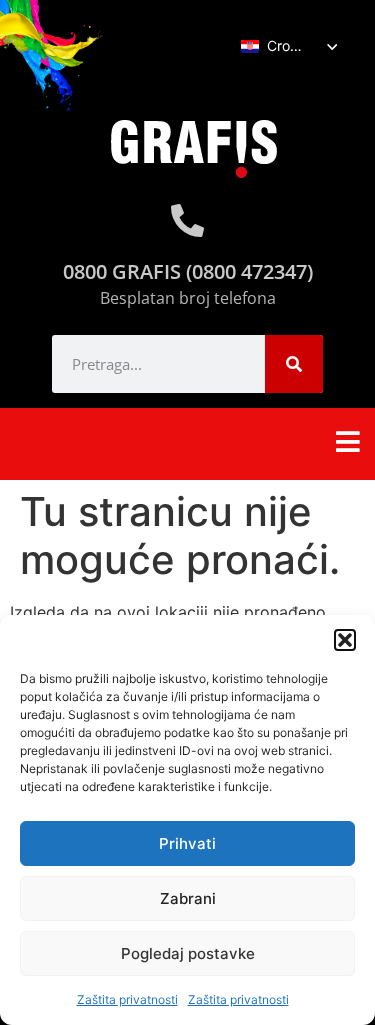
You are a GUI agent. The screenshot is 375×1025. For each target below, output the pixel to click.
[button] (345, 640)
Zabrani (188, 898)
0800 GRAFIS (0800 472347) (188, 271)
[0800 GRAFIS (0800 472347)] (187, 220)
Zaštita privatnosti (127, 999)
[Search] (294, 364)
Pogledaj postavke (188, 953)
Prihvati (187, 843)
